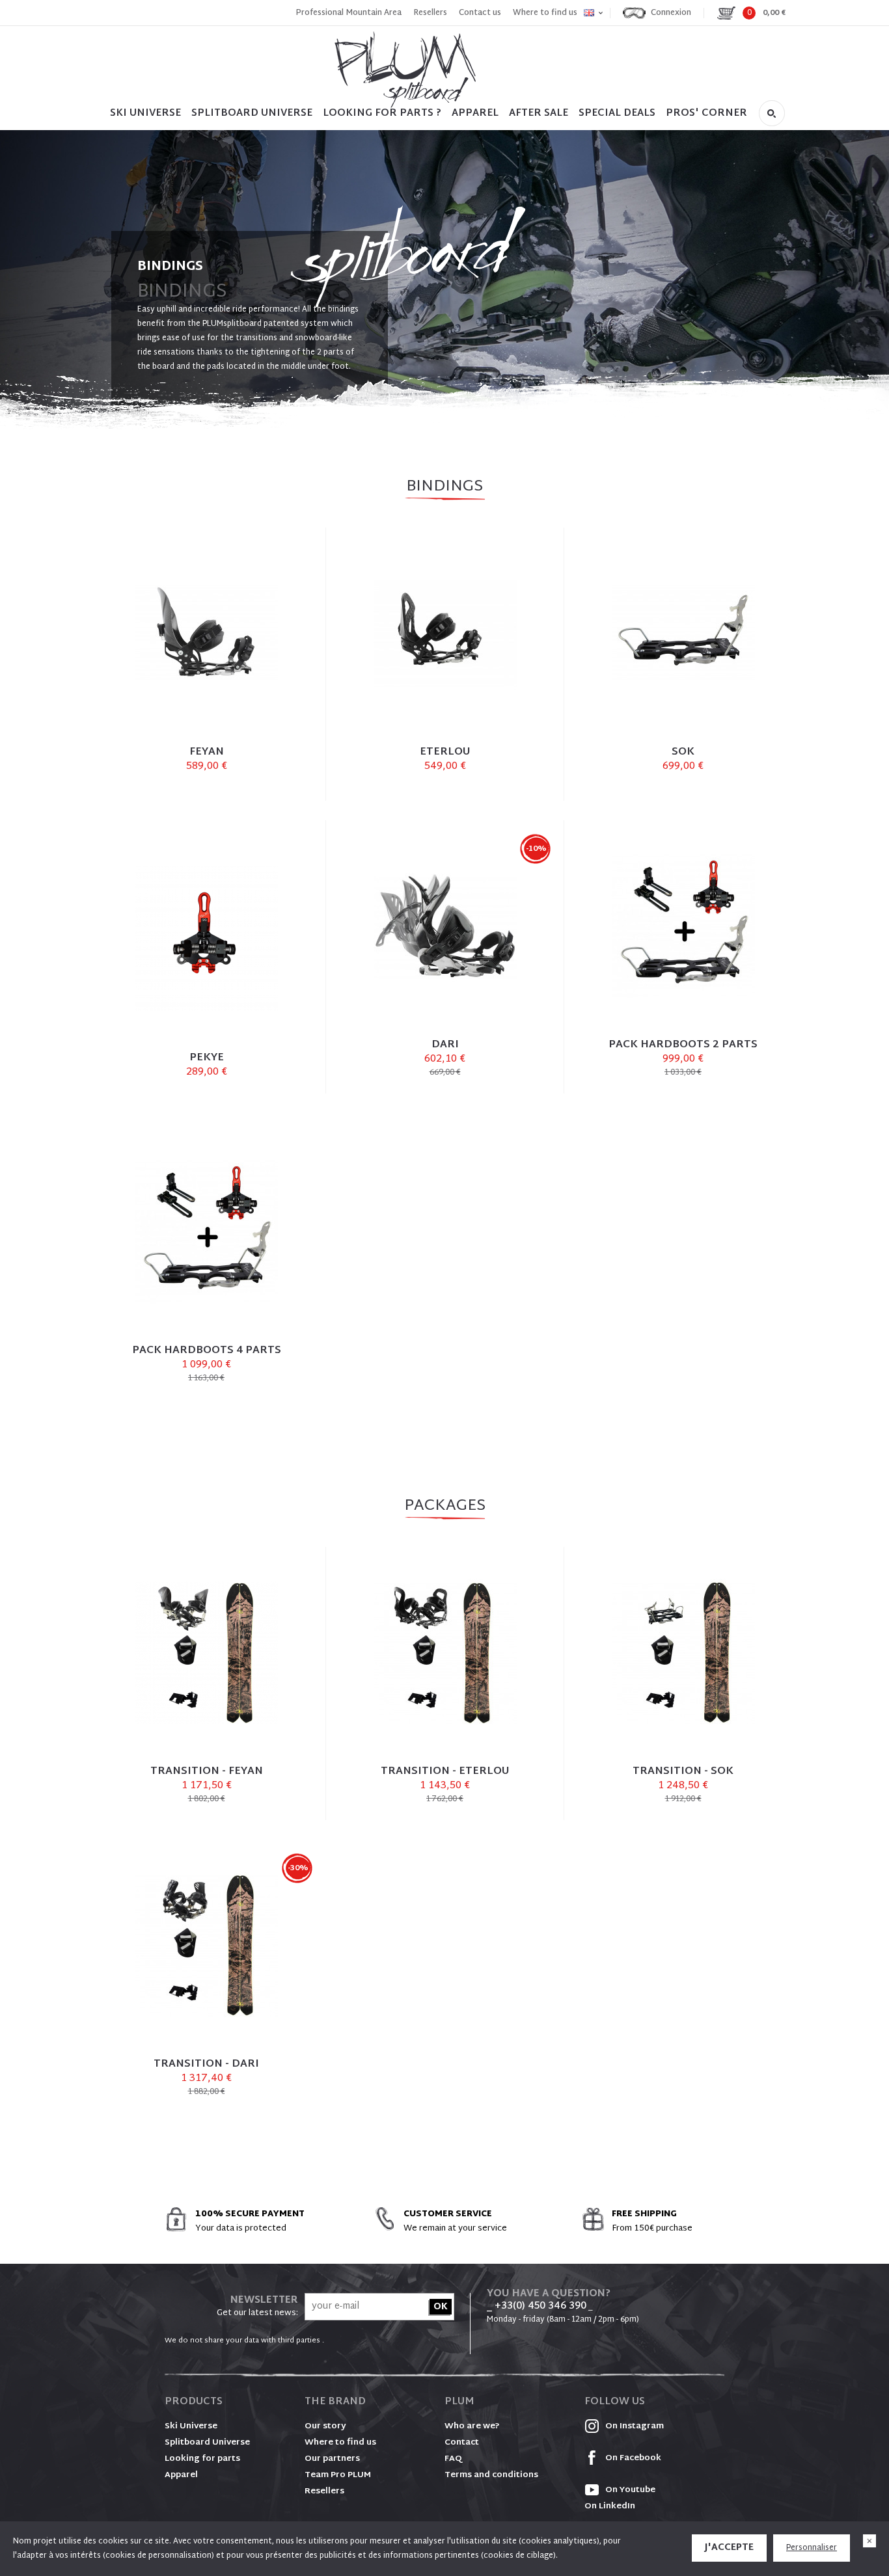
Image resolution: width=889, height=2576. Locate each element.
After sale (539, 114)
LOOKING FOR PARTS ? (382, 114)
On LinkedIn (610, 2506)
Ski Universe (191, 2426)
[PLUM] (405, 70)
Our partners (332, 2459)
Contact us (480, 13)
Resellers (430, 13)
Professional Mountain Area (349, 13)
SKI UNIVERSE (145, 114)
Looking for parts (202, 2459)
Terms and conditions (491, 2475)
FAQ (453, 2459)
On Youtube (629, 2490)
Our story (325, 2426)
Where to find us (545, 13)
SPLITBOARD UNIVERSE (252, 114)
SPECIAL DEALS (617, 114)
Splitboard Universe (207, 2443)
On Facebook (632, 2458)
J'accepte (729, 2548)
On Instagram (634, 2426)
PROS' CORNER (706, 114)
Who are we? (472, 2426)
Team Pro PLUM (338, 2475)
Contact (462, 2443)
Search (772, 113)
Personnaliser (812, 2548)
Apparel (475, 114)
